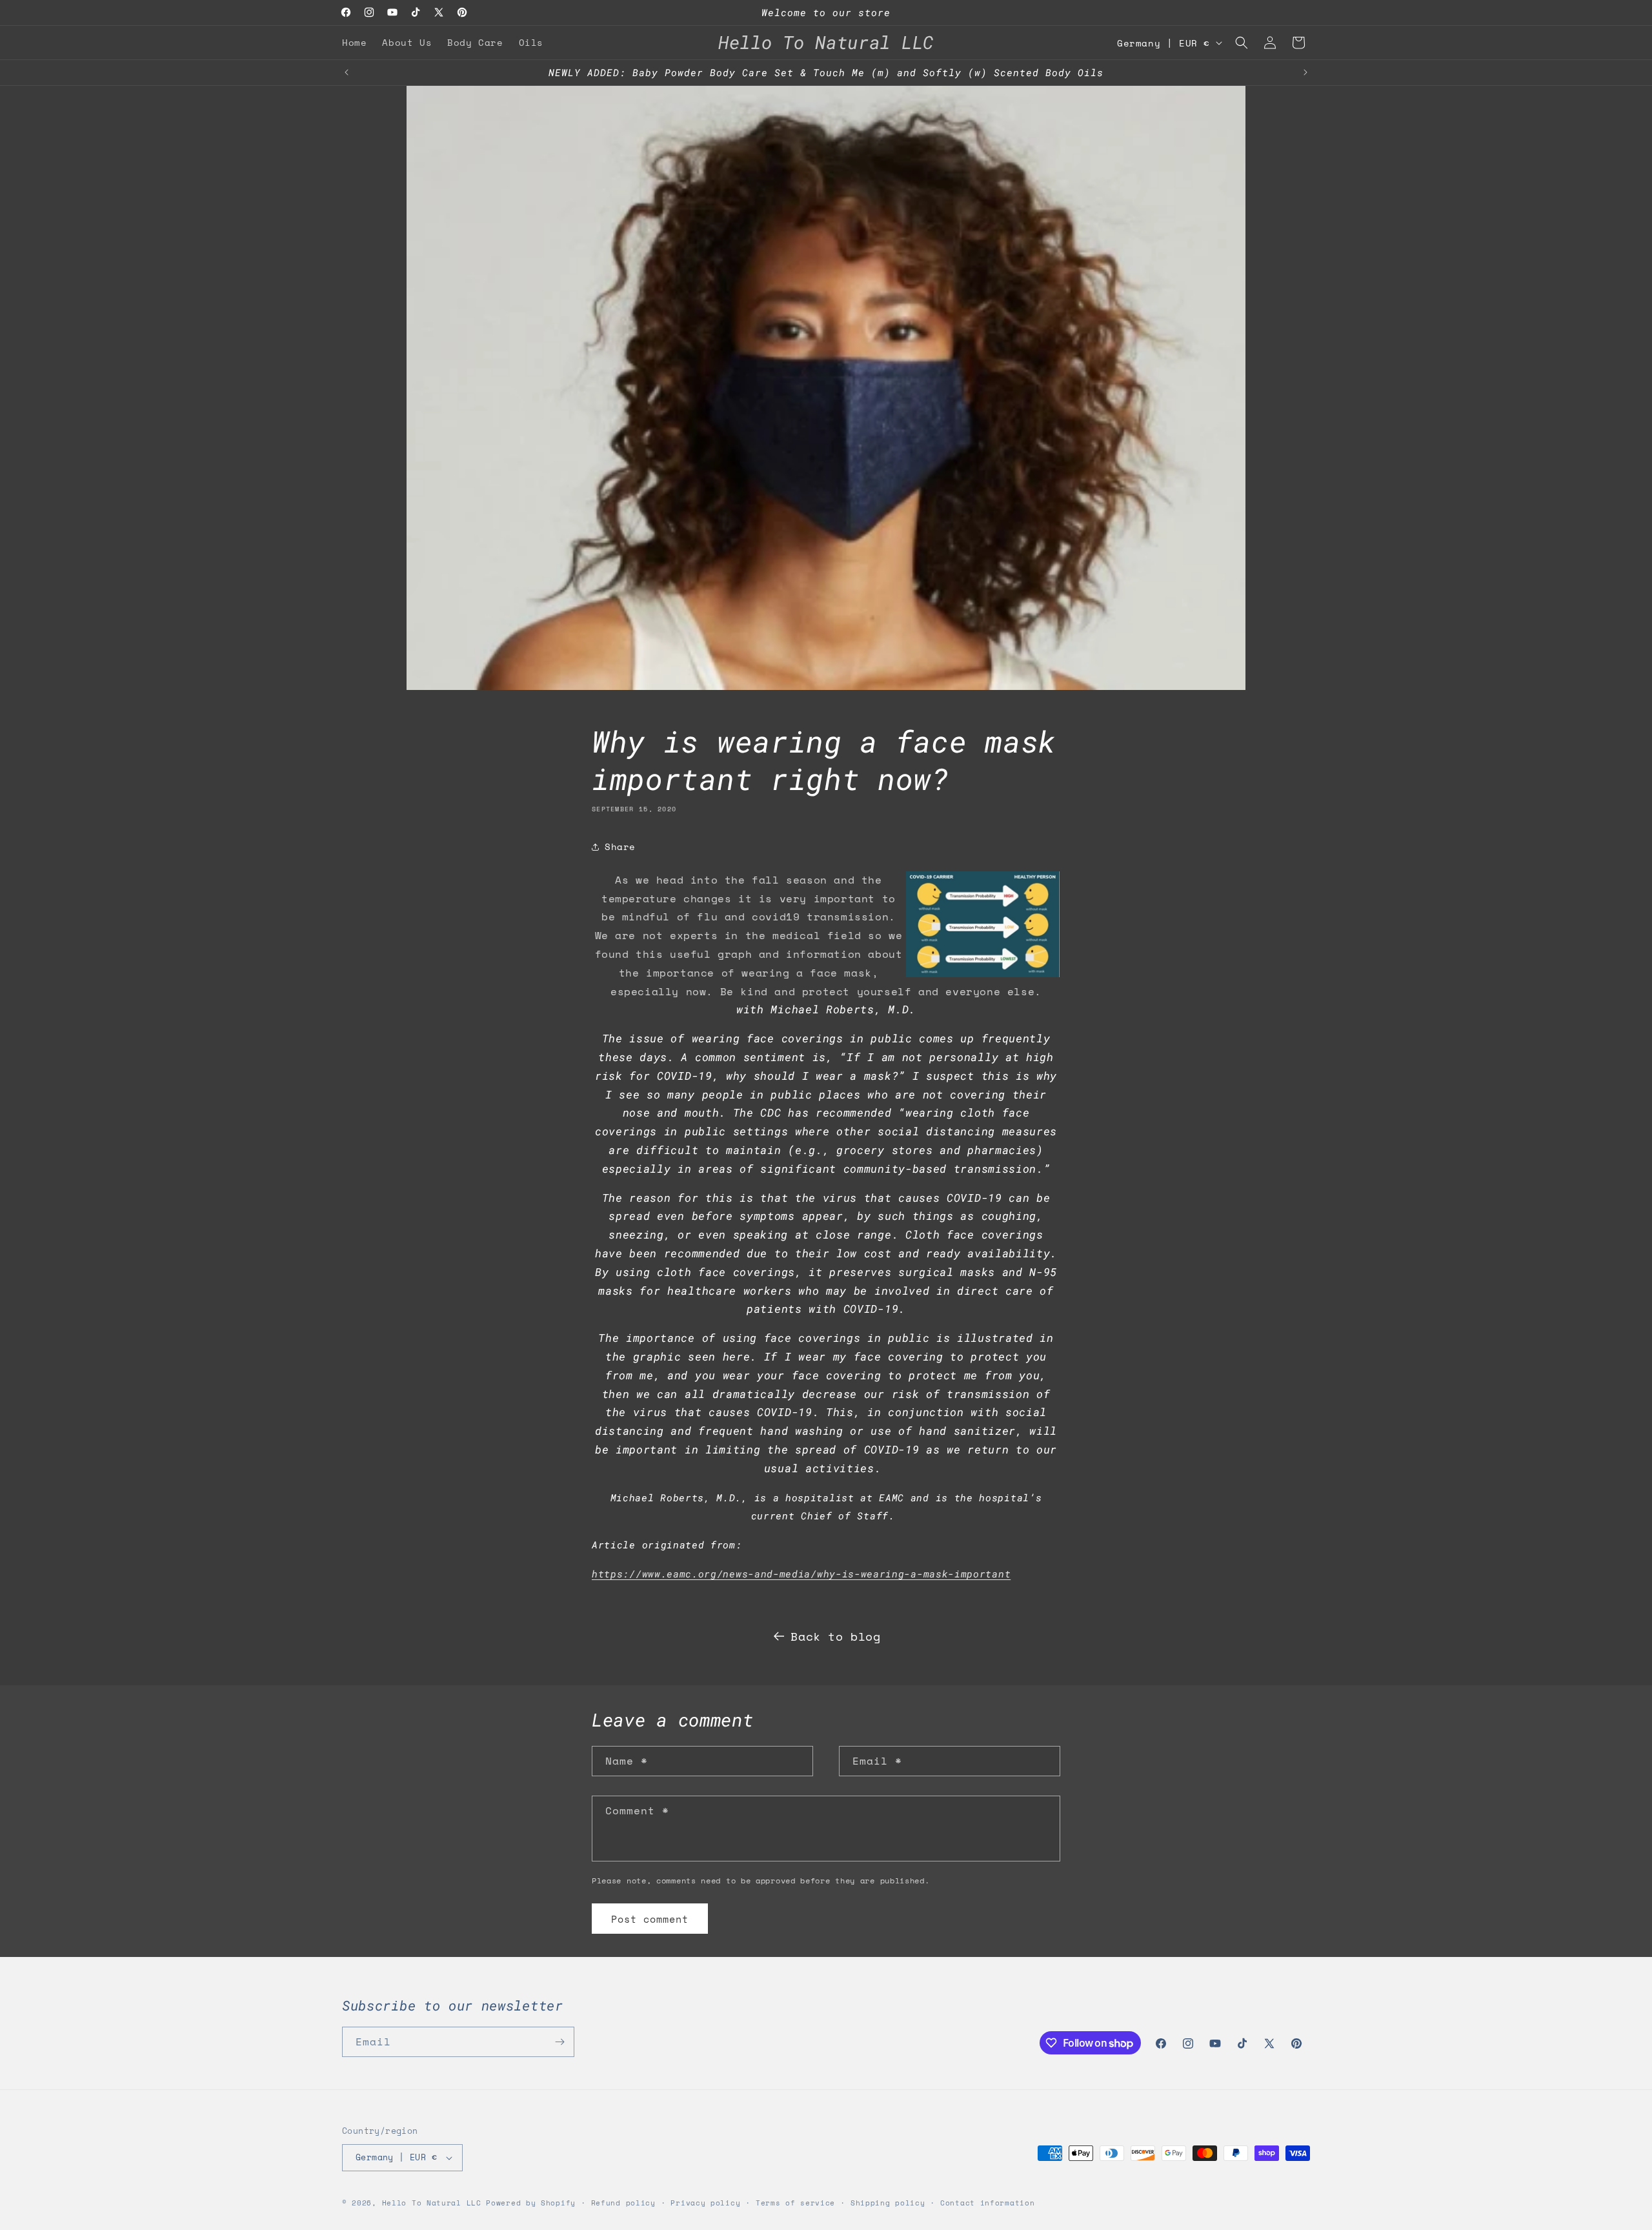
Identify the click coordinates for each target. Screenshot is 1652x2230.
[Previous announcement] (347, 72)
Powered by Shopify (531, 2203)
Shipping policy (888, 2203)
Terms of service (795, 2203)
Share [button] (620, 846)
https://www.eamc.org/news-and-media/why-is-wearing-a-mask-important (801, 1574)
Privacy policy (705, 2203)
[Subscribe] (559, 2042)
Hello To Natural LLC (432, 2203)
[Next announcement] (1305, 72)
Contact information (987, 2203)
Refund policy (623, 2203)
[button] (1242, 43)
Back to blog (835, 1636)
